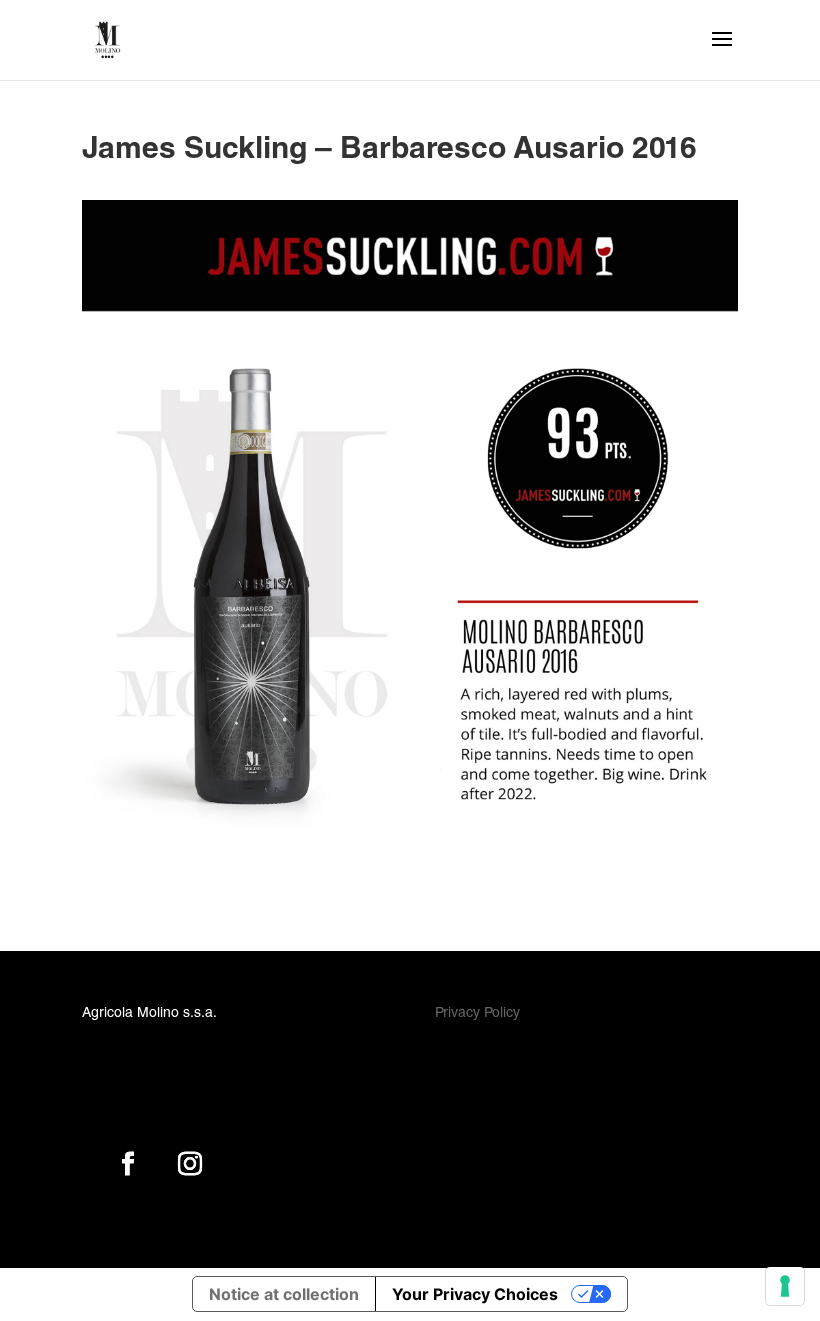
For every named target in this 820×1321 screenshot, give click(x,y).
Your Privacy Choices (475, 1294)
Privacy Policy (477, 1014)
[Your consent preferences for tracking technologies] (785, 1286)
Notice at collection (284, 1294)
